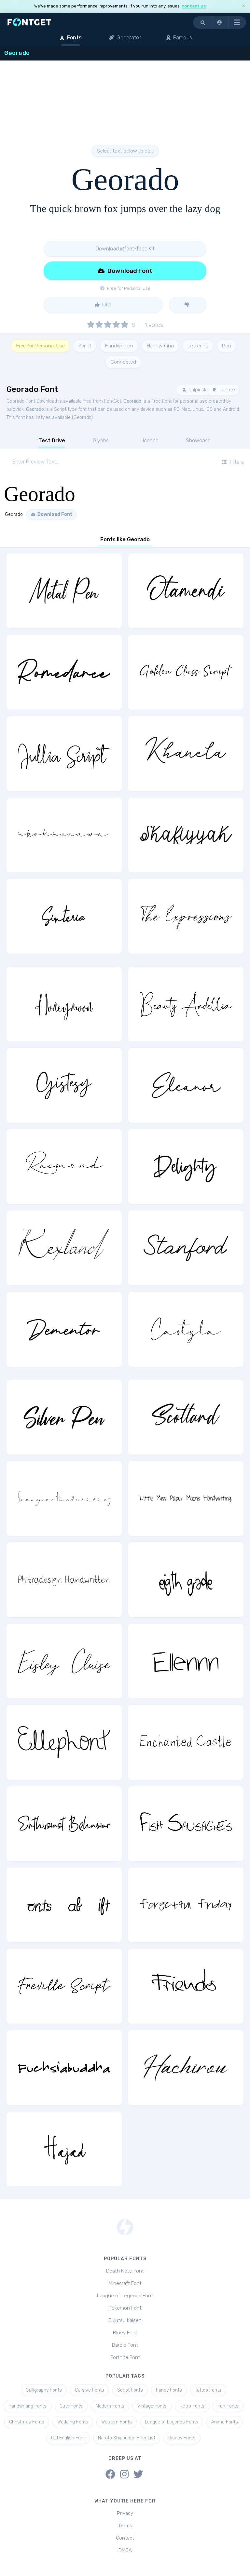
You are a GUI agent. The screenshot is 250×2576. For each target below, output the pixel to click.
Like (106, 305)
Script (85, 346)
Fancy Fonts (169, 2390)
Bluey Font (125, 2333)
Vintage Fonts (152, 2406)
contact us (194, 6)
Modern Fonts (110, 2406)
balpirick (197, 390)
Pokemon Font (125, 2308)
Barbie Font (125, 2345)
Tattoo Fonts (208, 2390)
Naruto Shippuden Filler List (127, 2438)
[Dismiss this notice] (243, 6)
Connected (123, 362)
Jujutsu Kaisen (125, 2320)
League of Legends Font (125, 2296)
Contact (125, 2538)
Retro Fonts (192, 2406)
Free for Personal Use (40, 346)
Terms (125, 2526)
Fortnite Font (125, 2357)
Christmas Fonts (27, 2422)
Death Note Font (125, 2271)
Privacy (125, 2513)
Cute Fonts (71, 2406)
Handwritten (119, 346)
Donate (226, 390)
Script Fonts (130, 2390)
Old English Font (68, 2438)
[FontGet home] (28, 22)
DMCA (125, 2550)
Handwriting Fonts (28, 2406)
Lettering (198, 346)
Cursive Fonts (90, 2390)
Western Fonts (117, 2422)
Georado (132, 401)
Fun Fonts (228, 2406)
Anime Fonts (225, 2422)
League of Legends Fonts (172, 2422)
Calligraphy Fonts (44, 2390)
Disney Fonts (182, 2438)
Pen (227, 346)
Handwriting (160, 346)
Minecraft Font (125, 2283)
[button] (220, 22)
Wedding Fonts (73, 2422)
